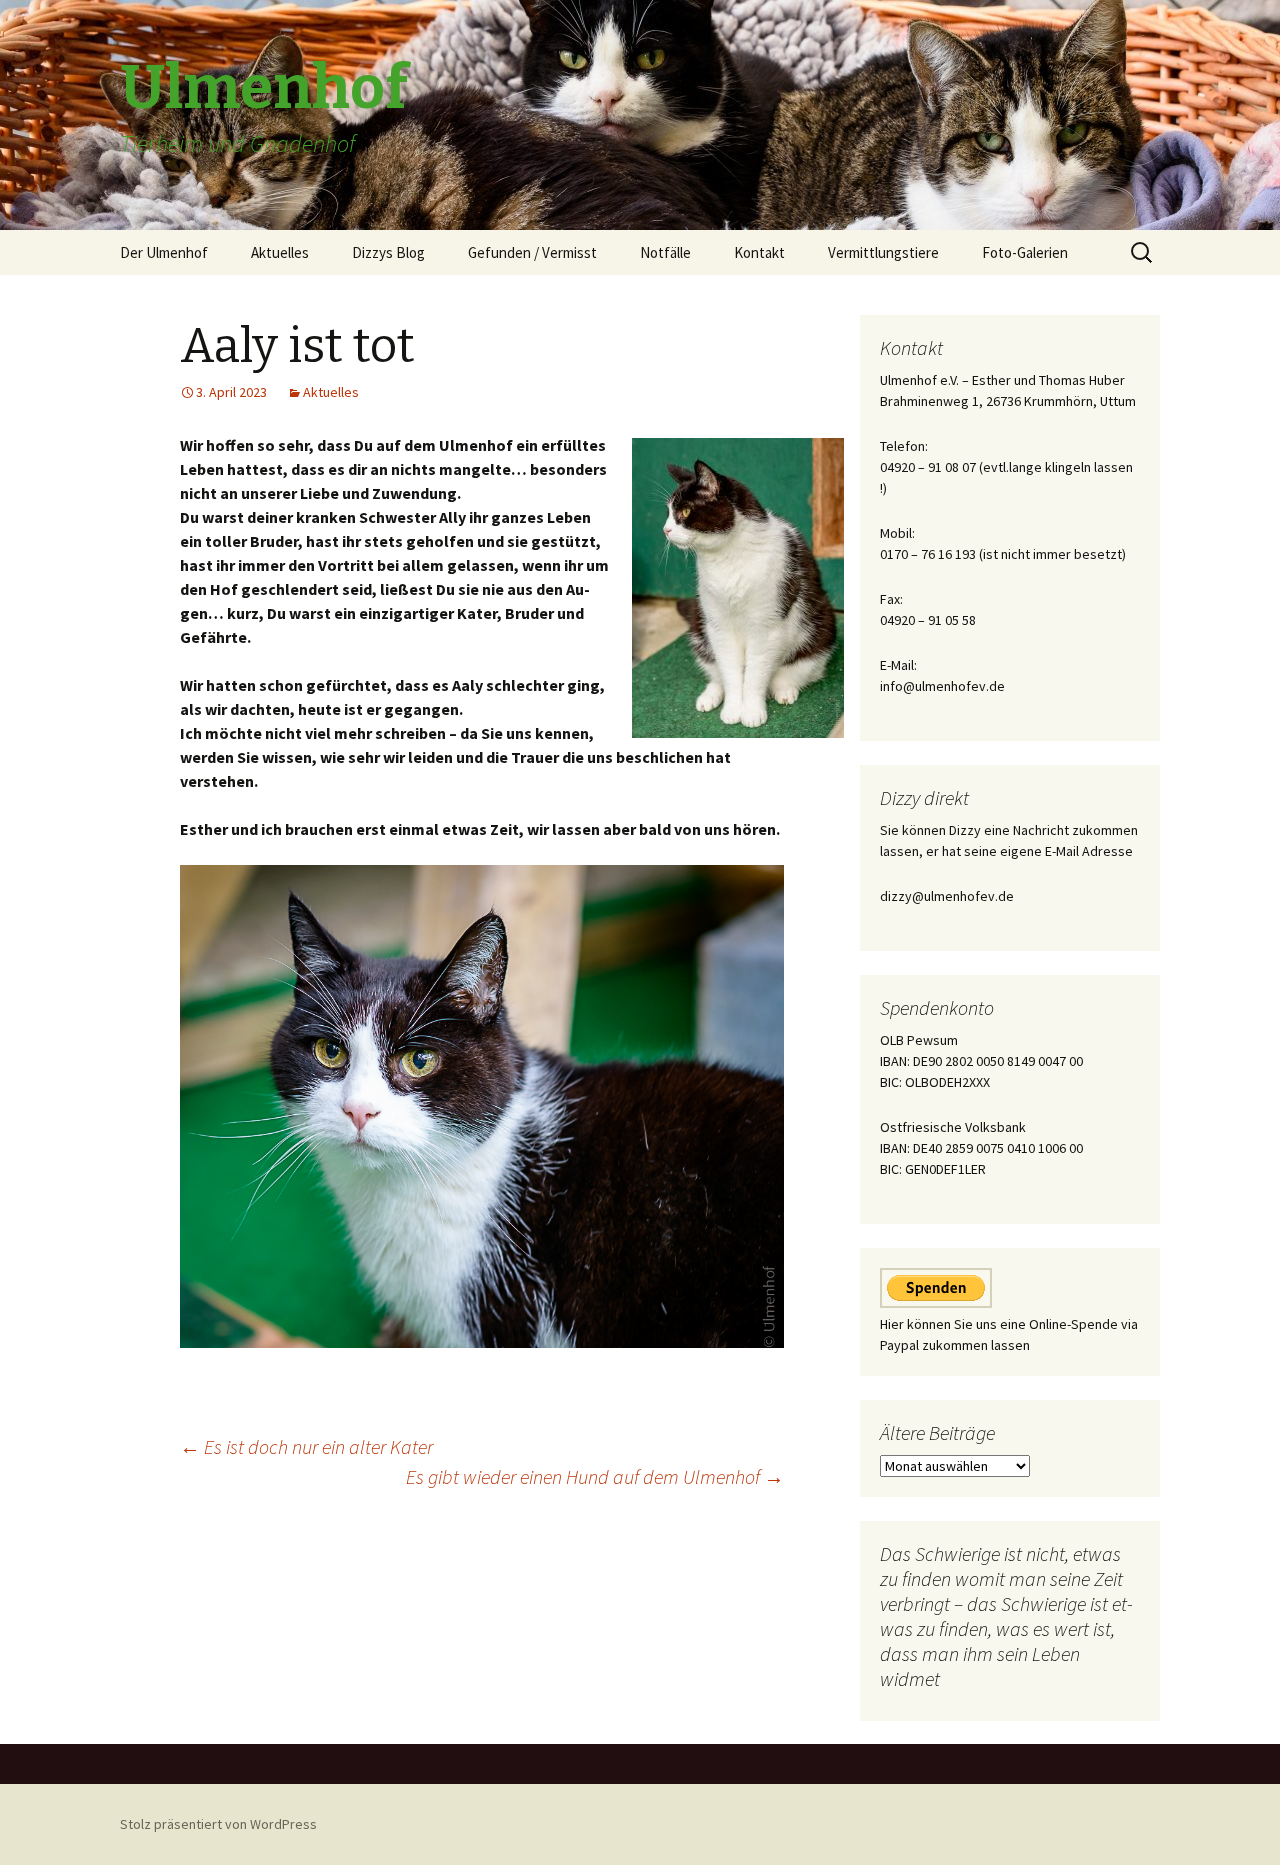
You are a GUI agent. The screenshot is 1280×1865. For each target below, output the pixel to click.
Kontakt (759, 252)
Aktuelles (280, 252)
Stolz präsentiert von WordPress (218, 1824)
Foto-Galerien (1025, 252)
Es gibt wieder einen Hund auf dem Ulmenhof (595, 1476)
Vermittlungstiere (883, 252)
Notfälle (665, 252)
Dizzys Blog (388, 252)
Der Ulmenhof (164, 252)
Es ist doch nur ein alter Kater (306, 1446)
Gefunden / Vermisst (532, 252)
